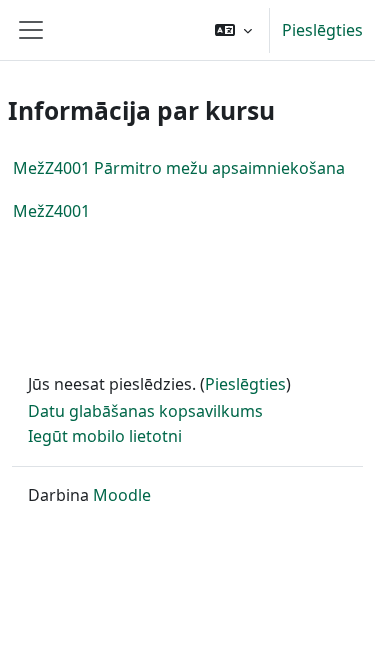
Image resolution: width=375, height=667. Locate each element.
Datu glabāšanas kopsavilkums (145, 411)
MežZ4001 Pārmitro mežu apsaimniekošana (179, 168)
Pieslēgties (322, 30)
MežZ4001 (51, 211)
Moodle (122, 495)
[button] (233, 30)
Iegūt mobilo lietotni (105, 436)
